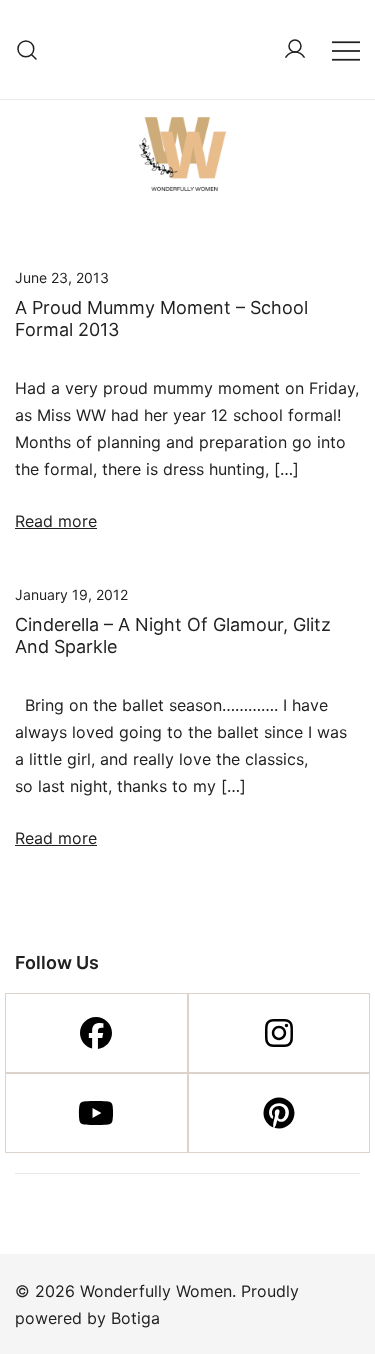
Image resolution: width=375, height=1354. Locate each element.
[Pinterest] (279, 1113)
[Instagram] (279, 1033)
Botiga (135, 1318)
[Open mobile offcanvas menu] (346, 49)
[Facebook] (96, 1033)
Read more (56, 521)
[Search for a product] (27, 49)
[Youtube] (96, 1113)
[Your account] (295, 50)
